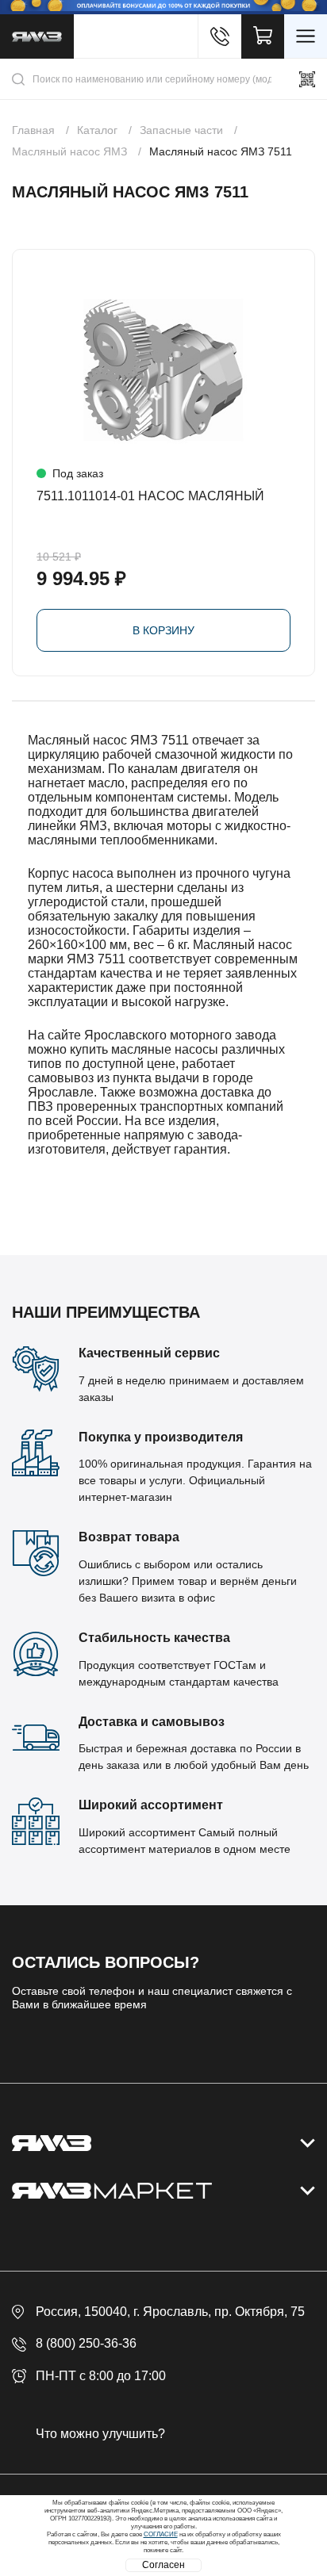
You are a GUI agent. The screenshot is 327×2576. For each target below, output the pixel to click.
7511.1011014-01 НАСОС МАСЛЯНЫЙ (150, 496)
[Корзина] (263, 36)
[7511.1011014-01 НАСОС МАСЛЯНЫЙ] (163, 370)
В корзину (163, 630)
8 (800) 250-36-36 (86, 2343)
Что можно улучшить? (100, 2434)
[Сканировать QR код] (307, 79)
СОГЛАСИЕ (161, 2534)
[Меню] (306, 36)
